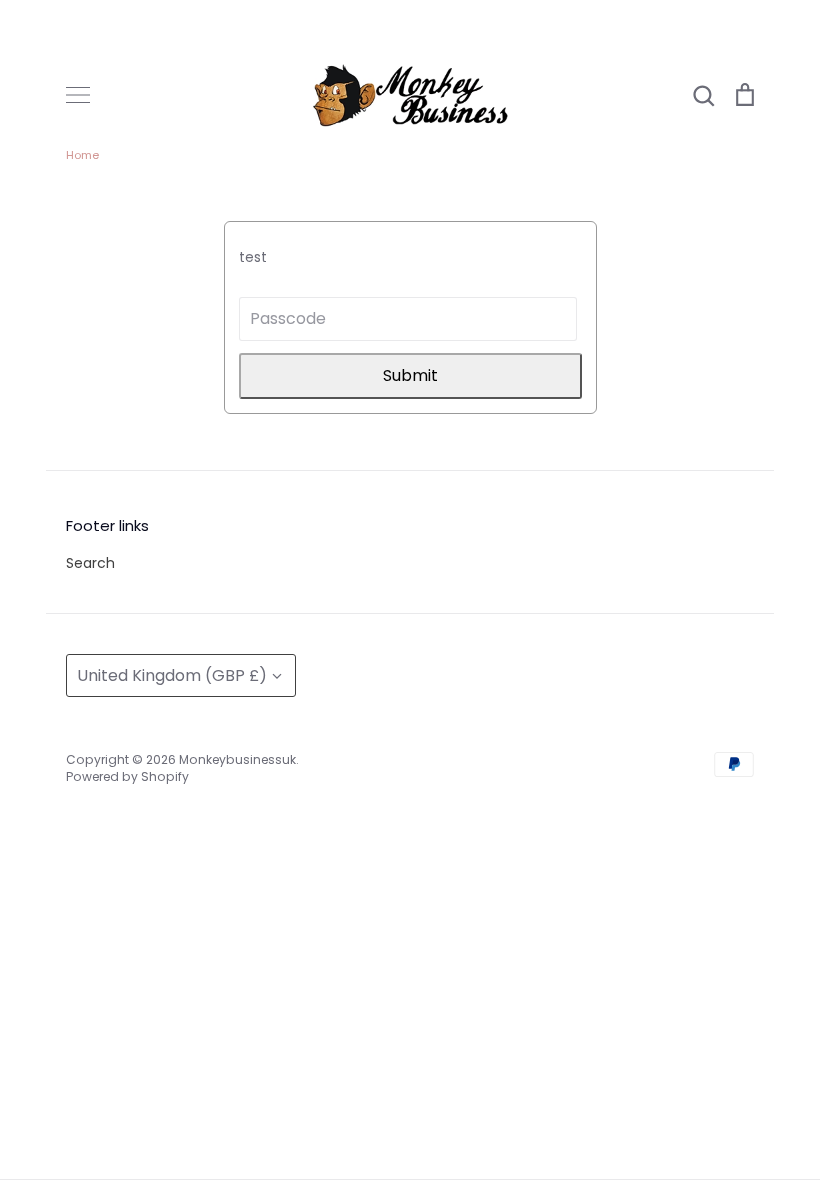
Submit (410, 375)
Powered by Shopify (127, 776)
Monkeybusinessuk (237, 759)
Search (90, 563)
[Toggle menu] (78, 95)
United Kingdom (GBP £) (172, 675)
